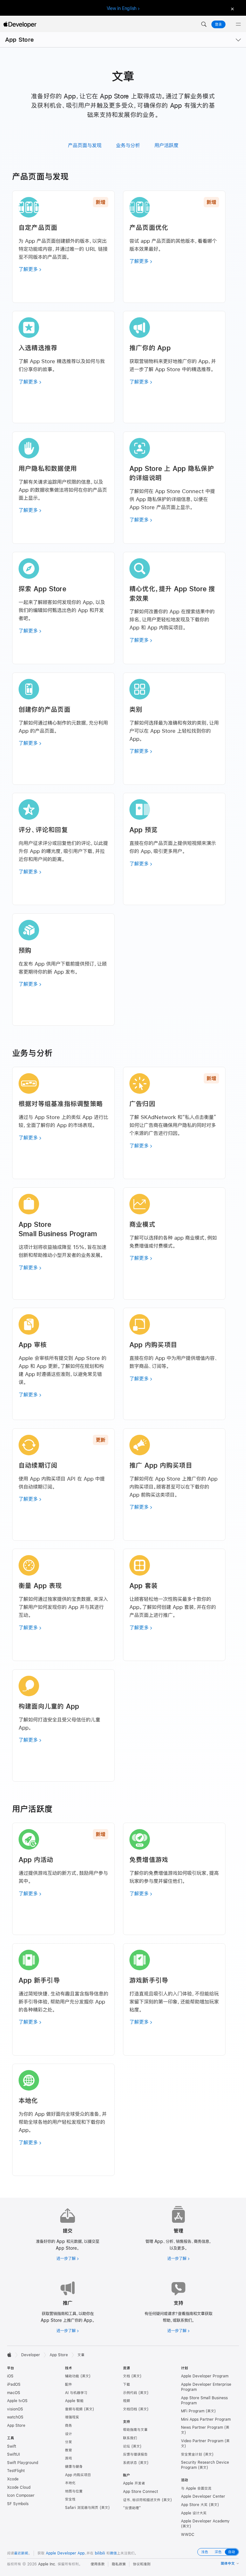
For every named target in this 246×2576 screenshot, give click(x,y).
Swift (12, 2446)
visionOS (15, 2409)
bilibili (100, 2553)
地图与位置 (74, 2491)
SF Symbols (18, 2504)
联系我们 (130, 2438)
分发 (69, 2442)
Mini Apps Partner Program (206, 2419)
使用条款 (98, 2564)
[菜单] (238, 24)
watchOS (15, 2417)
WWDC (188, 2535)
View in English (122, 8)
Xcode (13, 2479)
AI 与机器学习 (76, 2393)
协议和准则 (142, 2564)
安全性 (70, 2499)
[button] (204, 24)
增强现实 (72, 2417)
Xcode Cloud (19, 2487)
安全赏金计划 (192, 2454)
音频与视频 (74, 2409)
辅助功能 (72, 2376)
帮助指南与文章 (135, 2430)
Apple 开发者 (134, 2483)
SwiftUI (13, 2454)
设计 (69, 2434)
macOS (14, 2393)
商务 (69, 2426)
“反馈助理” (132, 2508)
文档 (127, 2376)
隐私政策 (119, 2564)
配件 (69, 2384)
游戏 (69, 2458)
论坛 (127, 2446)
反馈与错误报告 (135, 2454)
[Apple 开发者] (20, 24)
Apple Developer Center (203, 2496)
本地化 (70, 2483)
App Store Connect (140, 2492)
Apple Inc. (47, 2564)
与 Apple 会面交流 (196, 2488)
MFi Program (193, 2411)
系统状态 (130, 2463)
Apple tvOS (17, 2401)
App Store (19, 40)
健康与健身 (74, 2467)
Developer (31, 2355)
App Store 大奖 (194, 2505)
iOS (10, 2376)
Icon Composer (21, 2495)
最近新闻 (21, 2553)
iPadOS (14, 2384)
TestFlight (16, 2471)
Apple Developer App (65, 2553)
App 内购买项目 (78, 2475)
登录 (218, 24)
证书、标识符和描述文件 (142, 2500)
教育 (69, 2450)
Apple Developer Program (205, 2376)
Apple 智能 (74, 2401)
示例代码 (130, 2393)
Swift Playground (23, 2463)
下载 (127, 2384)
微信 (113, 2553)
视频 (127, 2401)
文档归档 (130, 2409)
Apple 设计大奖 (194, 2513)
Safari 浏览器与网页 (82, 2508)
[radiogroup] (218, 2552)
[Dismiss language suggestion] (232, 9)
